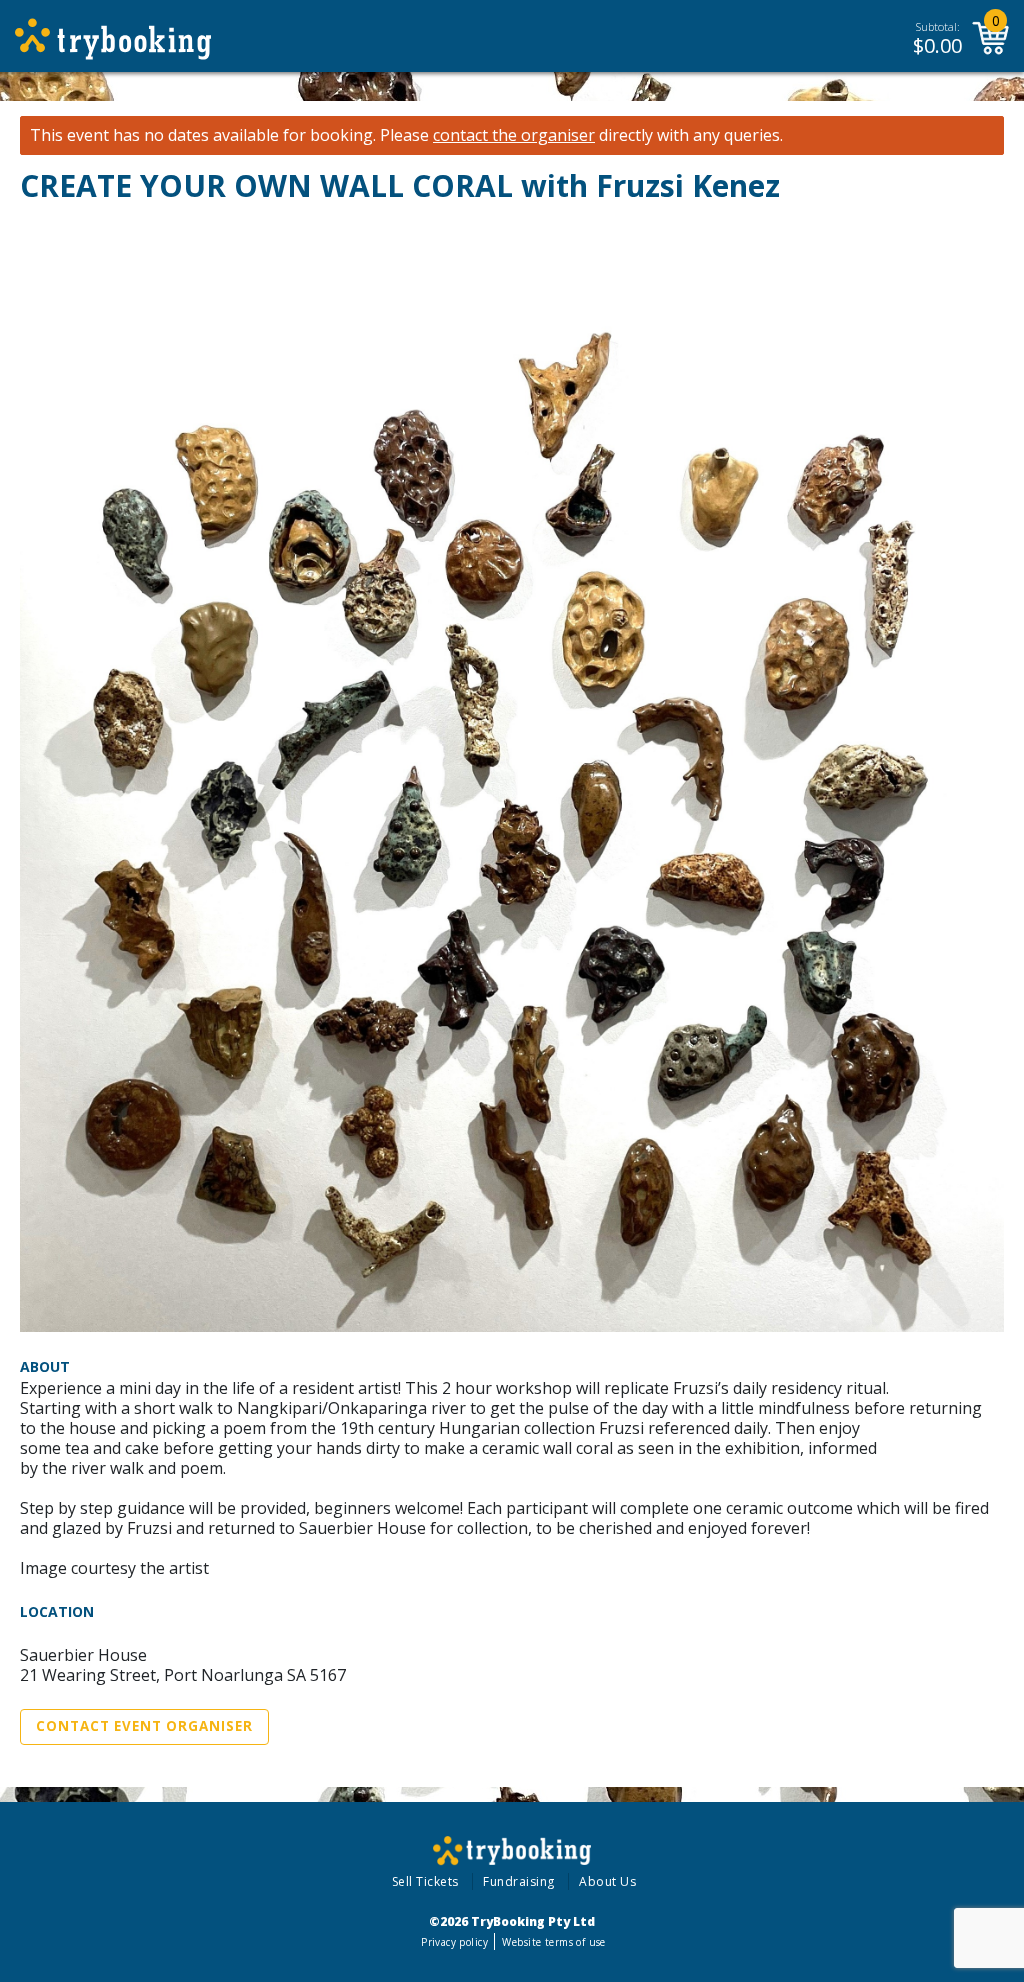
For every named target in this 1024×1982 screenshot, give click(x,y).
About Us (607, 1881)
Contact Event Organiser (144, 1726)
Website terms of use (553, 1942)
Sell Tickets (425, 1881)
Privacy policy (454, 1942)
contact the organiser (514, 135)
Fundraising (519, 1881)
